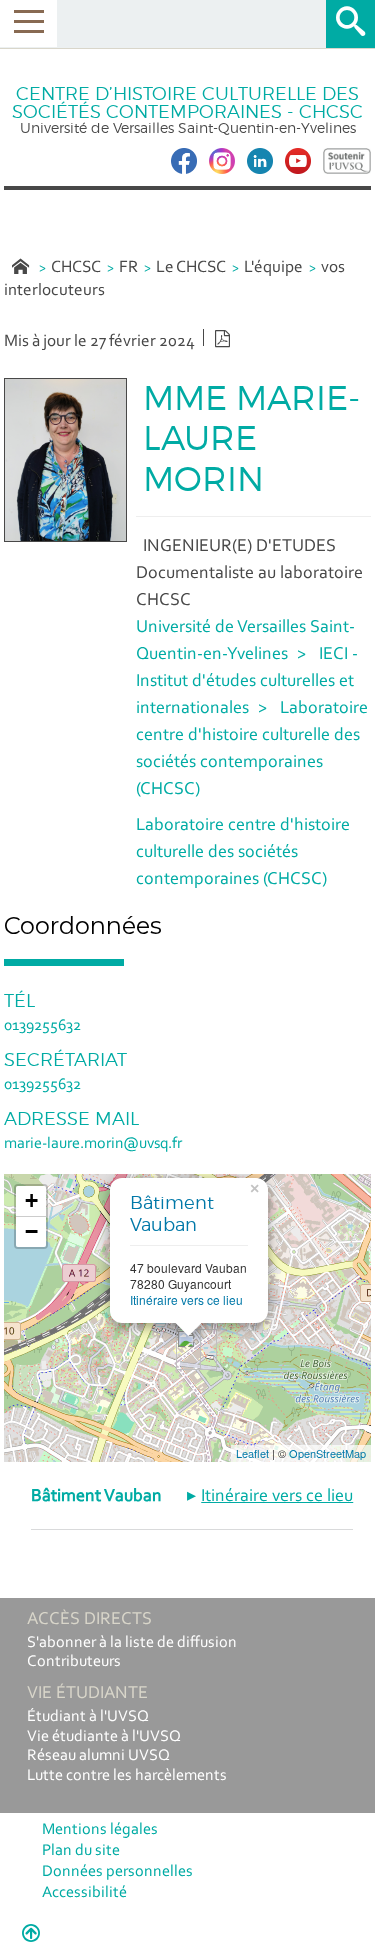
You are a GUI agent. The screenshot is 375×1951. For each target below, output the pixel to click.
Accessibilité (84, 1893)
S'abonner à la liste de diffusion (132, 1643)
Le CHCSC (191, 267)
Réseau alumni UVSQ (98, 1756)
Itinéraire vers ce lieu (186, 1299)
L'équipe (273, 267)
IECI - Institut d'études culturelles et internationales (247, 682)
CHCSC (76, 267)
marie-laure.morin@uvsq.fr (93, 1144)
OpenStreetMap (327, 1453)
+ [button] (31, 1200)
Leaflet (252, 1453)
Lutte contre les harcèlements (127, 1776)
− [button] (31, 1231)
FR (128, 267)
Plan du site (81, 1851)
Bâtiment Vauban (172, 1213)
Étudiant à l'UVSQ (88, 1717)
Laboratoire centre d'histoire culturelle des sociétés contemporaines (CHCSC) (243, 853)
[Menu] (28, 23)
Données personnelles (117, 1872)
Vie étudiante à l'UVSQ (104, 1737)
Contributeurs (74, 1662)
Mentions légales (100, 1830)
